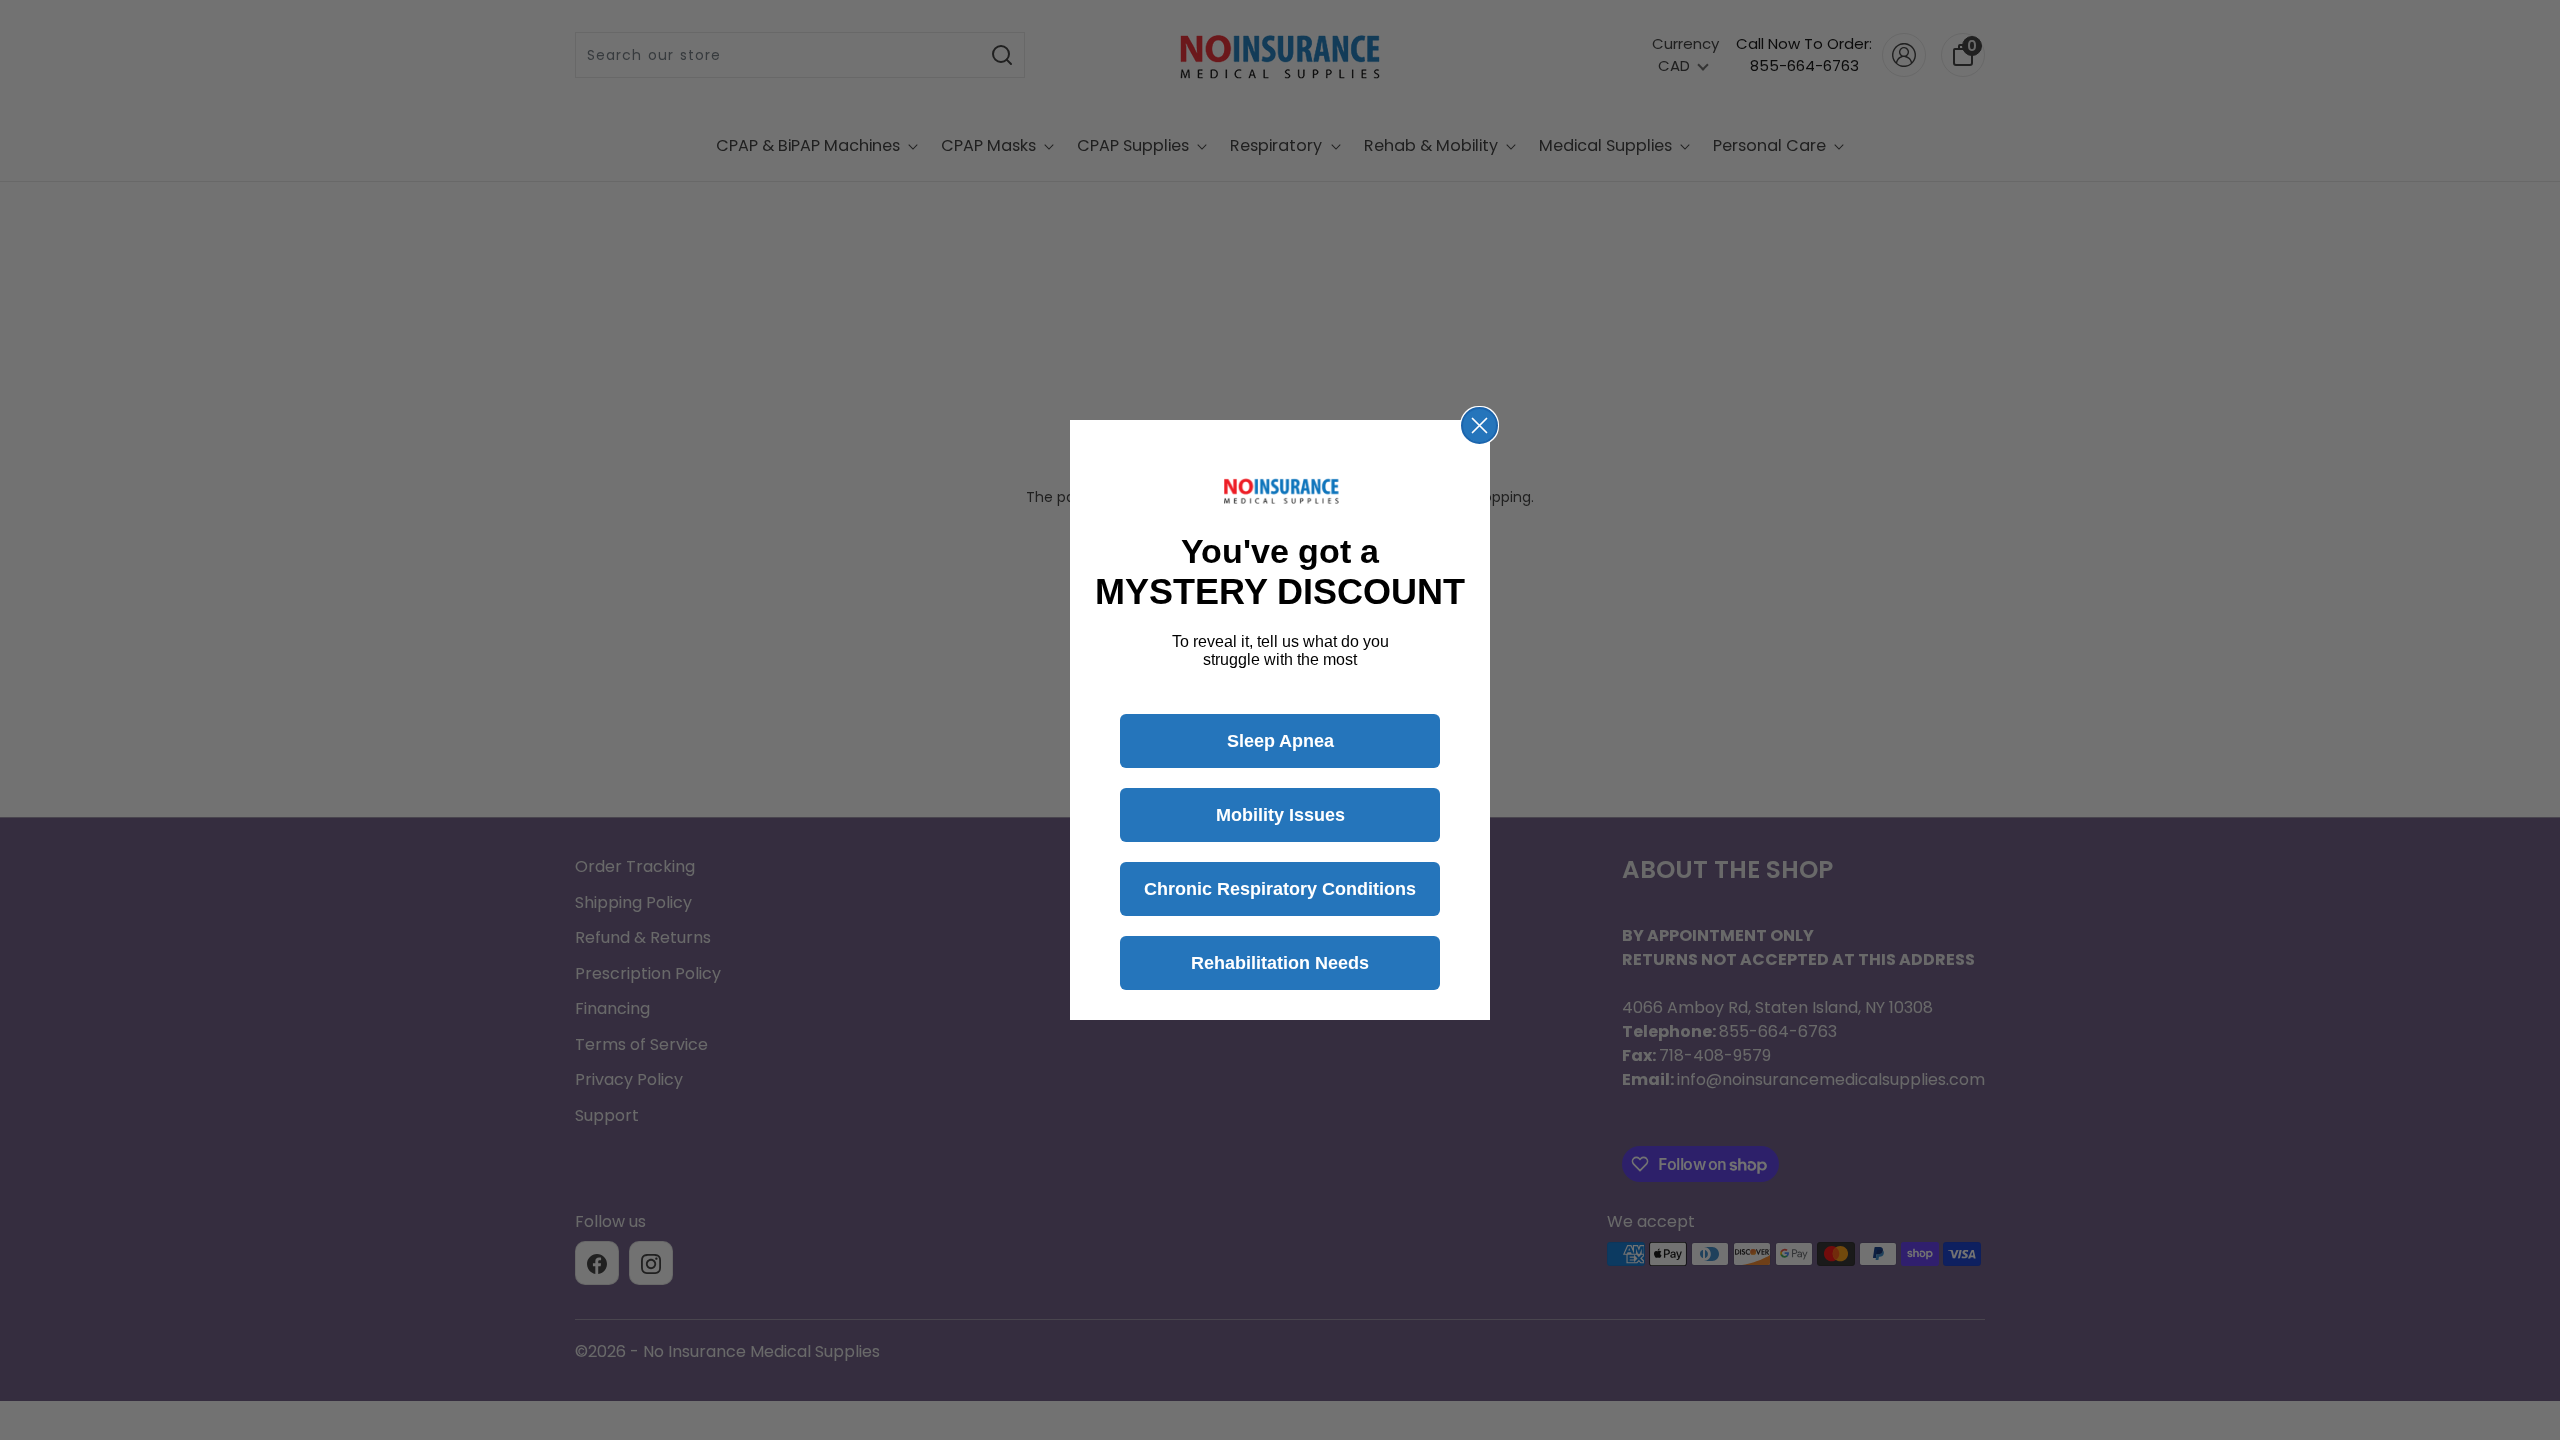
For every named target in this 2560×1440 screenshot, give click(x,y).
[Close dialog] (1479, 425)
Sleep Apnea (1280, 741)
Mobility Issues (1280, 815)
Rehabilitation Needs (1280, 963)
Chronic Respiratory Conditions (1280, 889)
